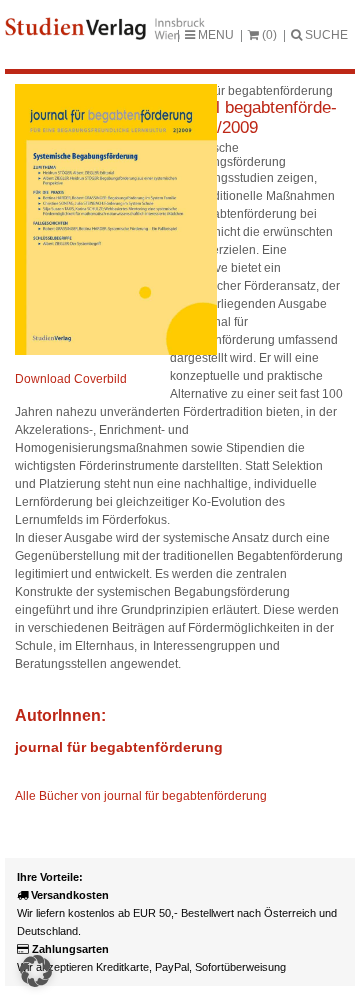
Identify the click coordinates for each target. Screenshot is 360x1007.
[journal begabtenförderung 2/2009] (116, 351)
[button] (36, 971)
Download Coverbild (71, 379)
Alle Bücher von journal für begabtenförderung (141, 796)
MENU (214, 35)
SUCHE (325, 35)
